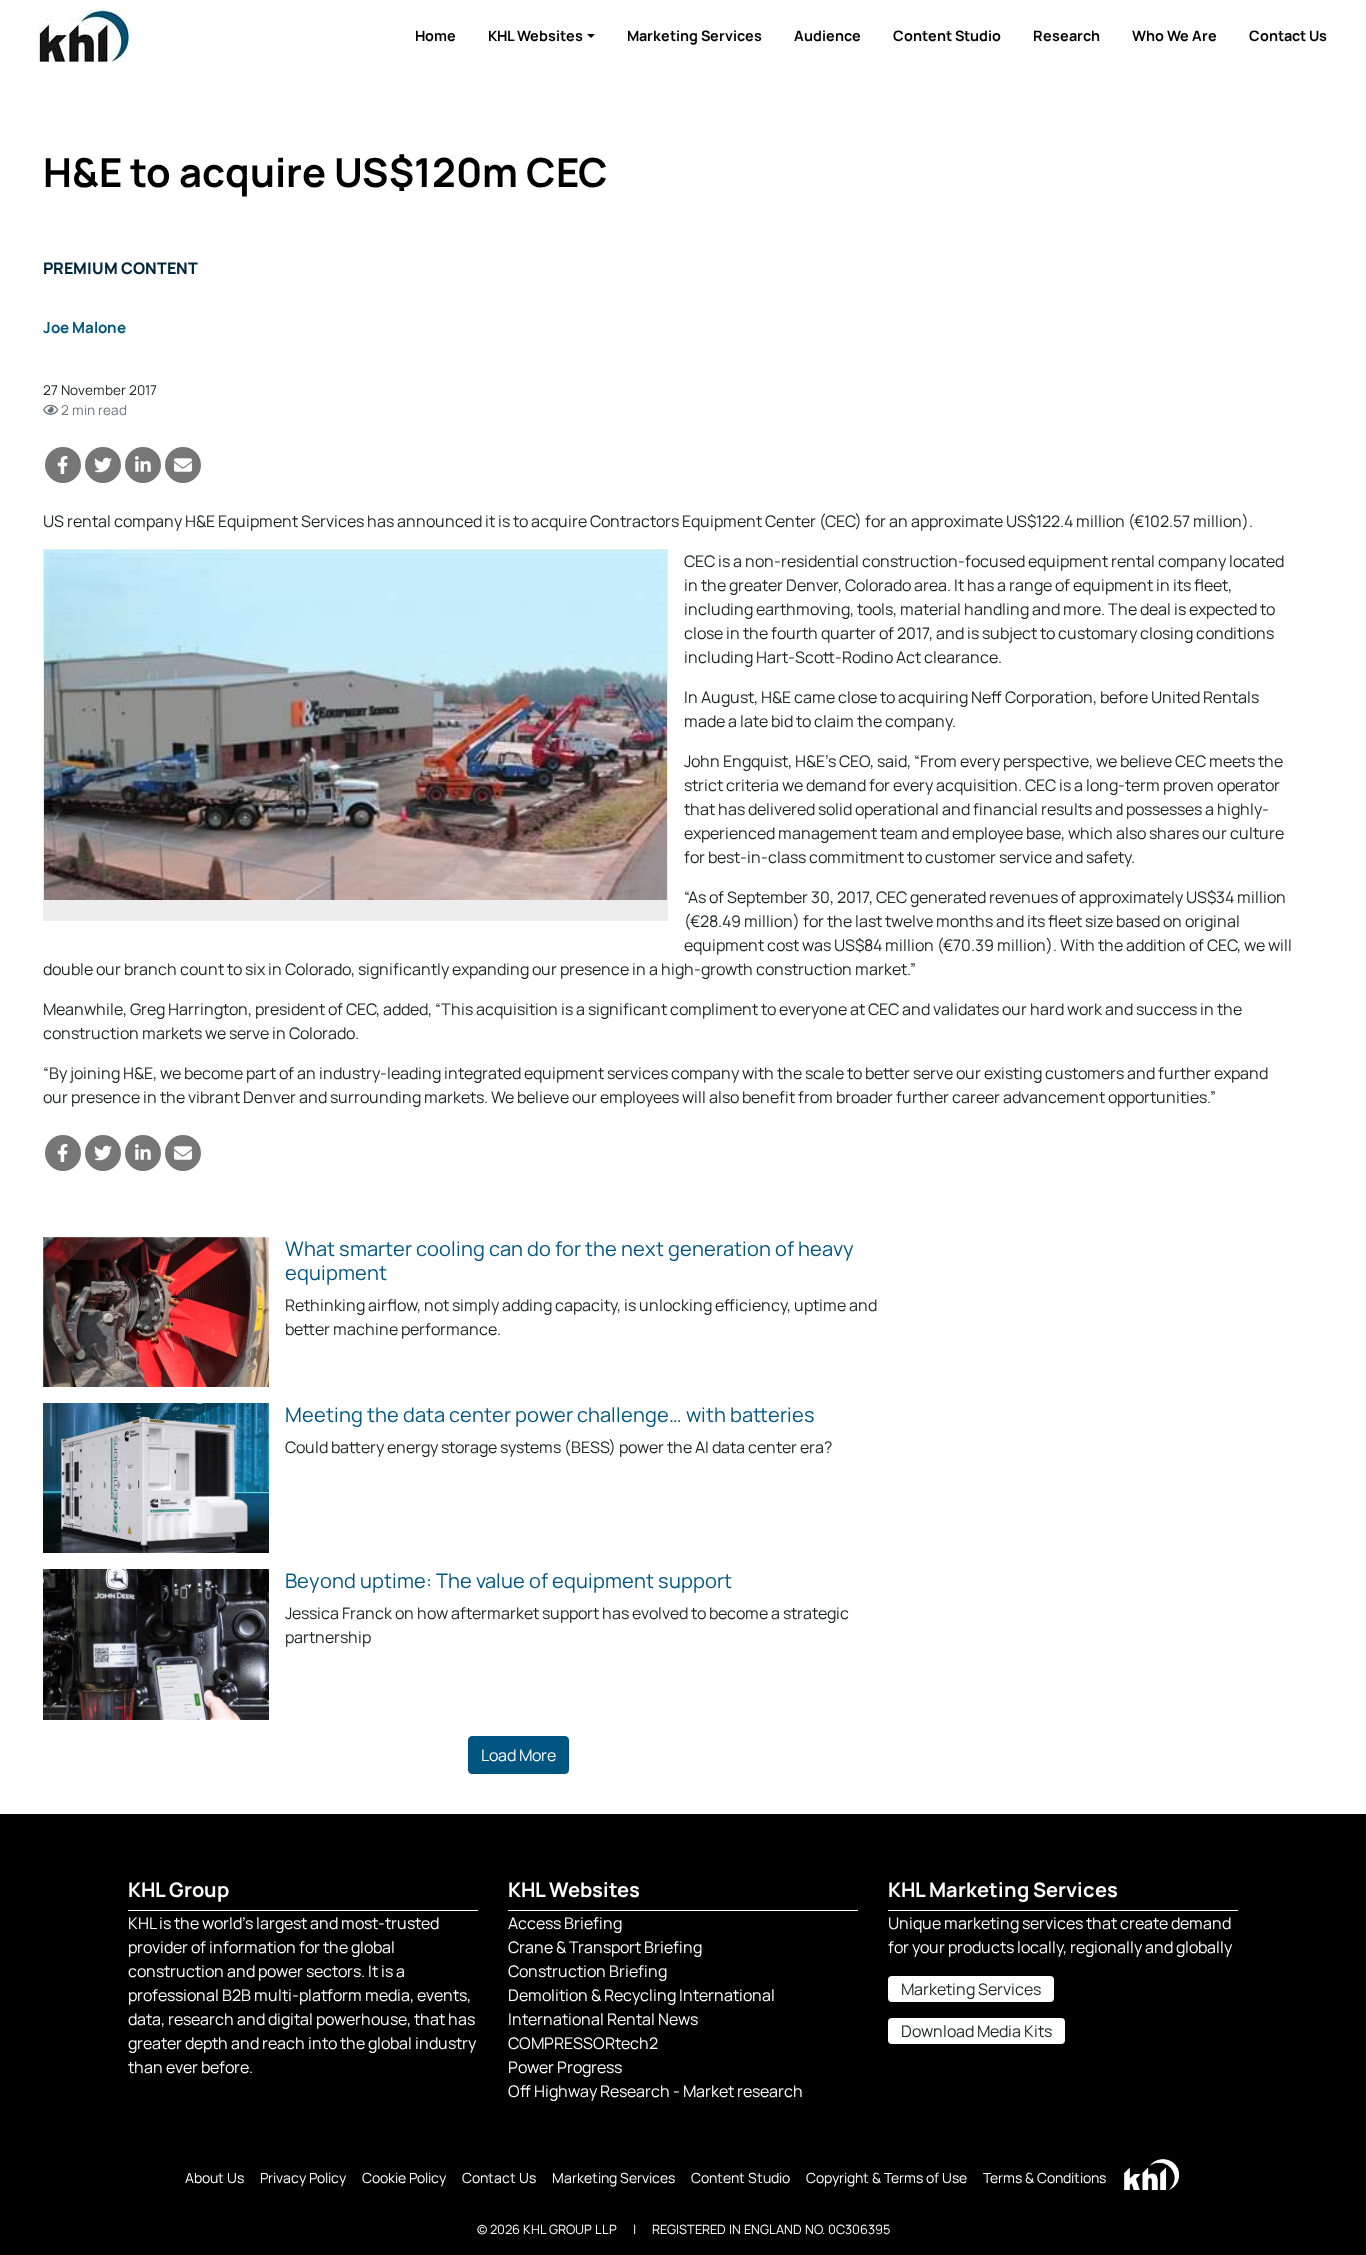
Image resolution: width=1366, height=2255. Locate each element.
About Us (214, 2177)
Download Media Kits (976, 2031)
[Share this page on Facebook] (63, 465)
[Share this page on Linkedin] (143, 465)
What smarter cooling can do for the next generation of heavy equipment (569, 1260)
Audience (827, 35)
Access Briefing (565, 1923)
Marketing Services (694, 35)
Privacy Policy (303, 2177)
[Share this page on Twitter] (103, 465)
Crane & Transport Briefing (605, 1947)
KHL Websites (535, 35)
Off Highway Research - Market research (655, 2091)
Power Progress (565, 2067)
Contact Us (1288, 35)
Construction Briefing (587, 1971)
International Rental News (603, 2019)
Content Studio (947, 35)
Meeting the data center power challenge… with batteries (550, 1414)
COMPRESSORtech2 (583, 2043)
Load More (518, 1755)
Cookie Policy (404, 2177)
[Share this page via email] (183, 465)
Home (435, 35)
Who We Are (1174, 35)
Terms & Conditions (1044, 2177)
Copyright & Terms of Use (886, 2177)
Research (1066, 35)
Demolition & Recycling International (641, 1995)
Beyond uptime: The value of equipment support (508, 1580)
